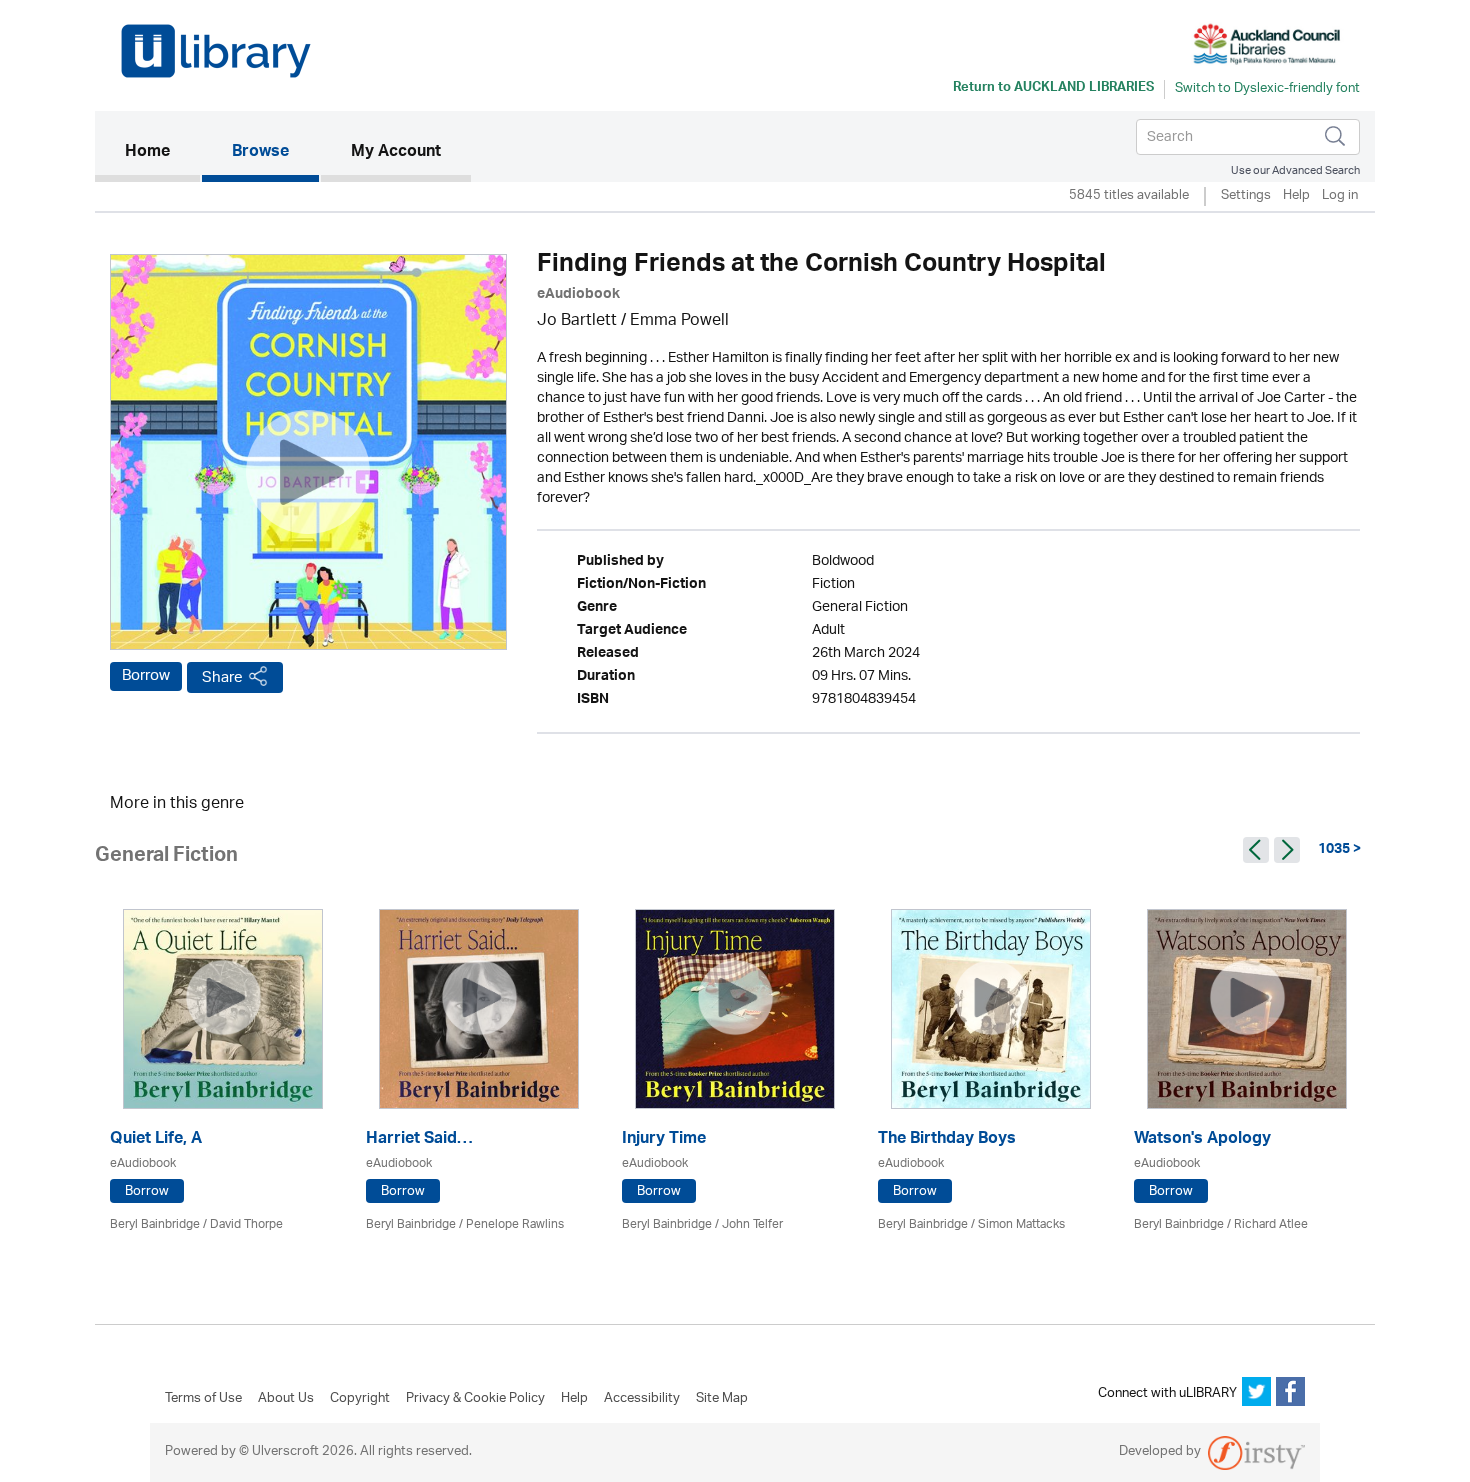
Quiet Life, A (156, 1140)
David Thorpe (246, 1224)
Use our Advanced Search (1295, 170)
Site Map (722, 1399)
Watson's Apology (1202, 1140)
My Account (396, 153)
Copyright (360, 1399)
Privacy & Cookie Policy (475, 1399)
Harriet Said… (419, 1140)
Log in (1340, 196)
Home (162, 152)
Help (1296, 196)
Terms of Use (203, 1399)
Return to (1053, 89)
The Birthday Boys (947, 1140)
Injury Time (664, 1140)
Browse (260, 153)
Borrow (146, 676)
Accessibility (642, 1399)
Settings (1246, 196)
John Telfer (752, 1224)
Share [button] (222, 677)
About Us (286, 1399)
